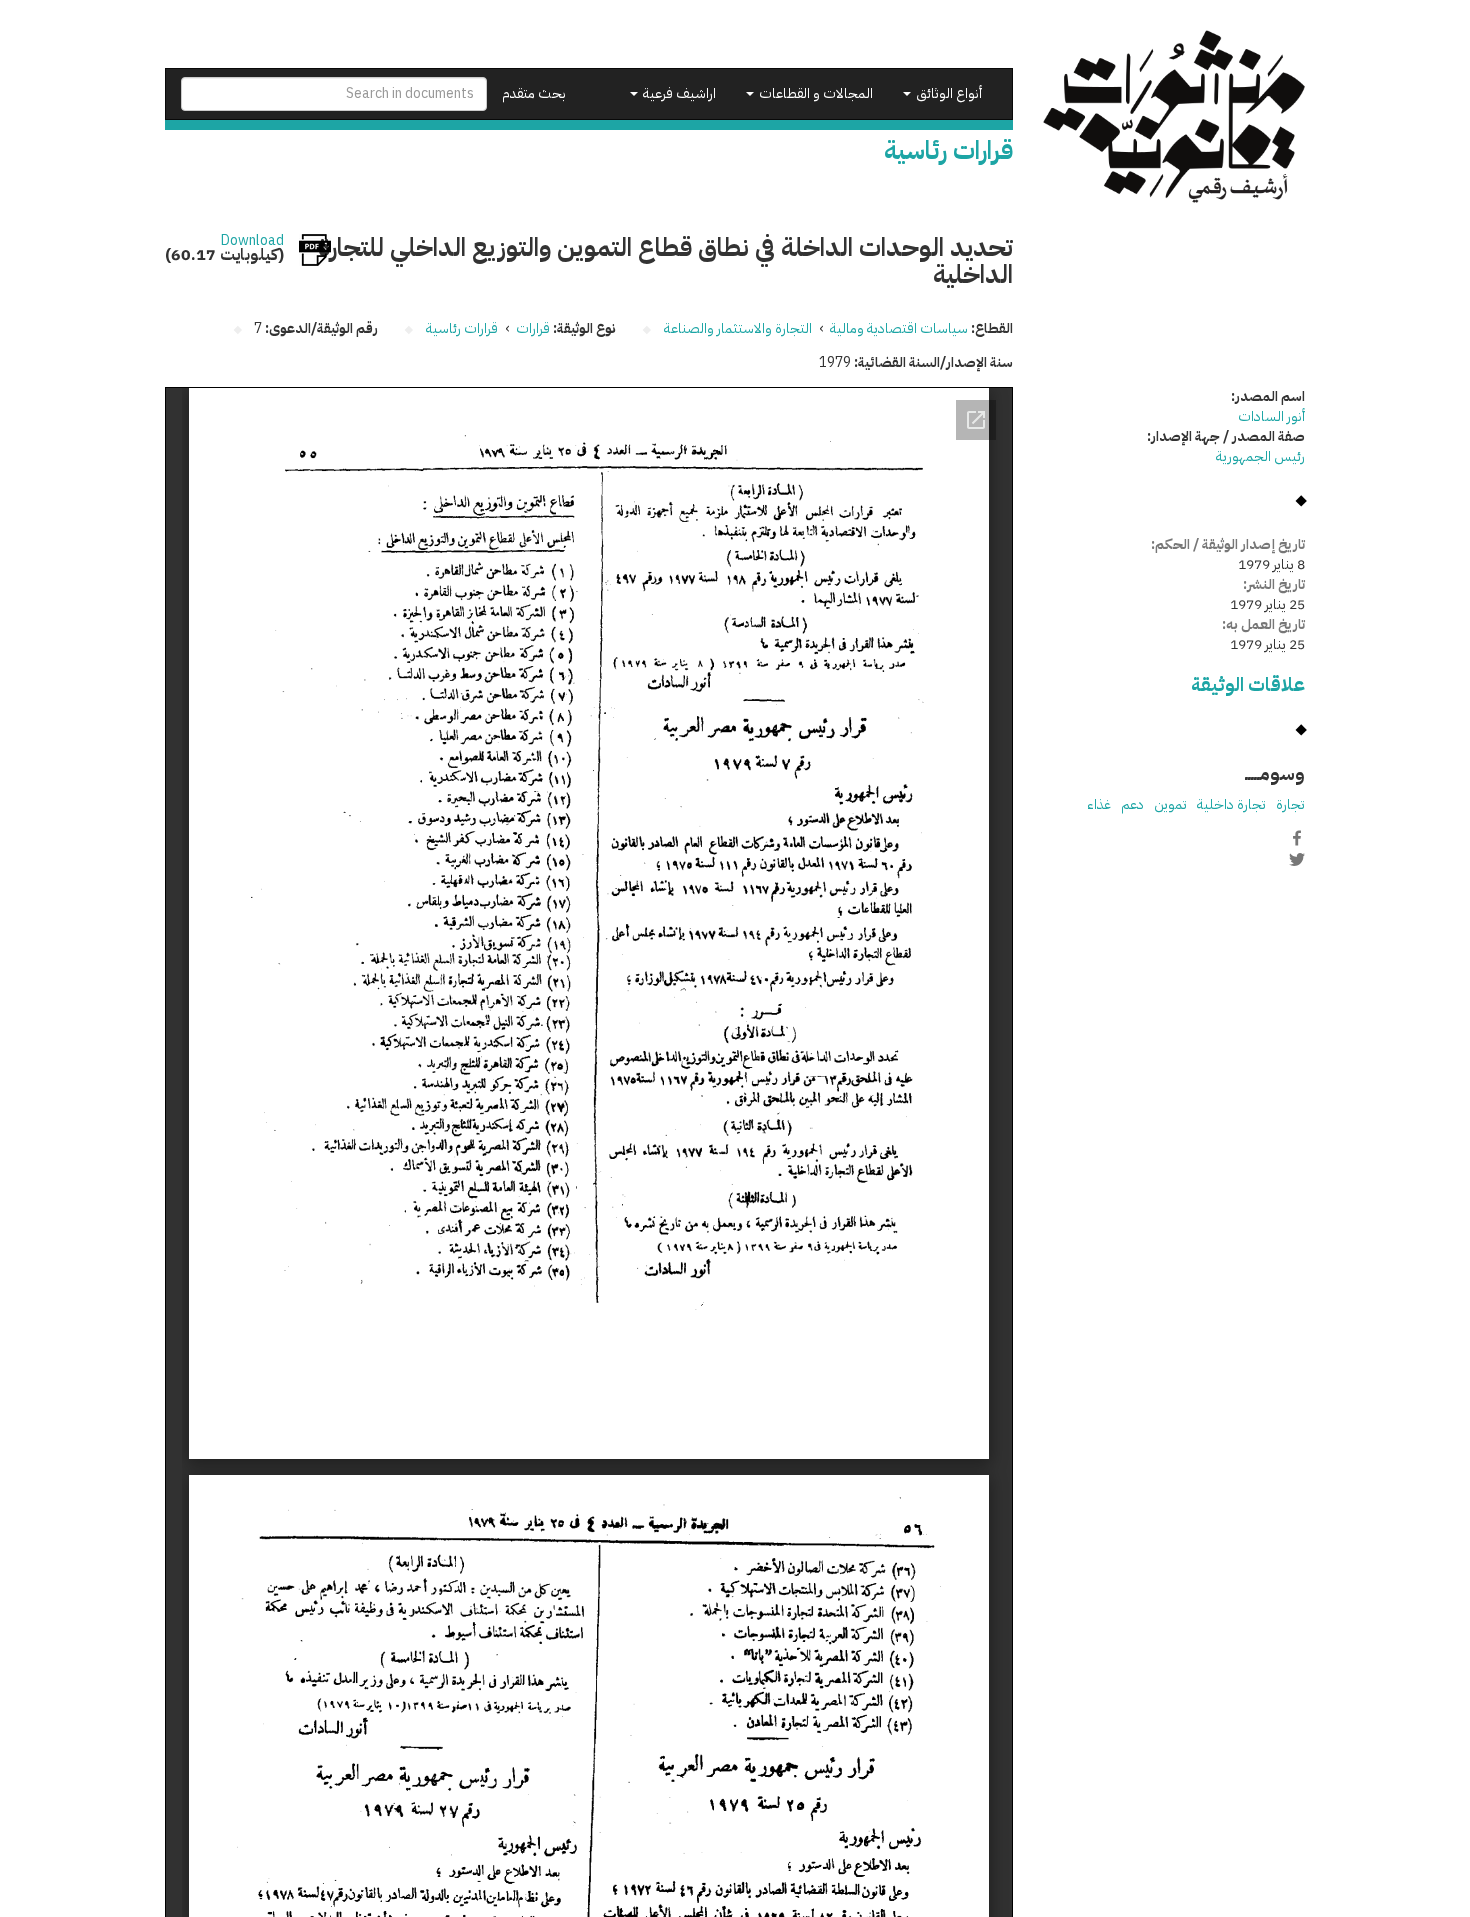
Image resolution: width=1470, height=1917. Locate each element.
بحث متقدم (534, 93)
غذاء (1099, 804)
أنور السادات (1271, 416)
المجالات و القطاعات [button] (814, 93)
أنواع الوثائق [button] (947, 93)
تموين (1170, 804)
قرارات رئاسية (462, 328)
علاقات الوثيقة (1248, 684)
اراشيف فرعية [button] (678, 93)
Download (252, 241)
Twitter (1297, 859)
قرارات (533, 328)
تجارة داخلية (1231, 804)
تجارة (1290, 804)
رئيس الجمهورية (1260, 456)
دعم (1132, 804)
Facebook (1297, 838)
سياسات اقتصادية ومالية (899, 328)
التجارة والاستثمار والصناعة (738, 328)
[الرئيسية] (1174, 116)
